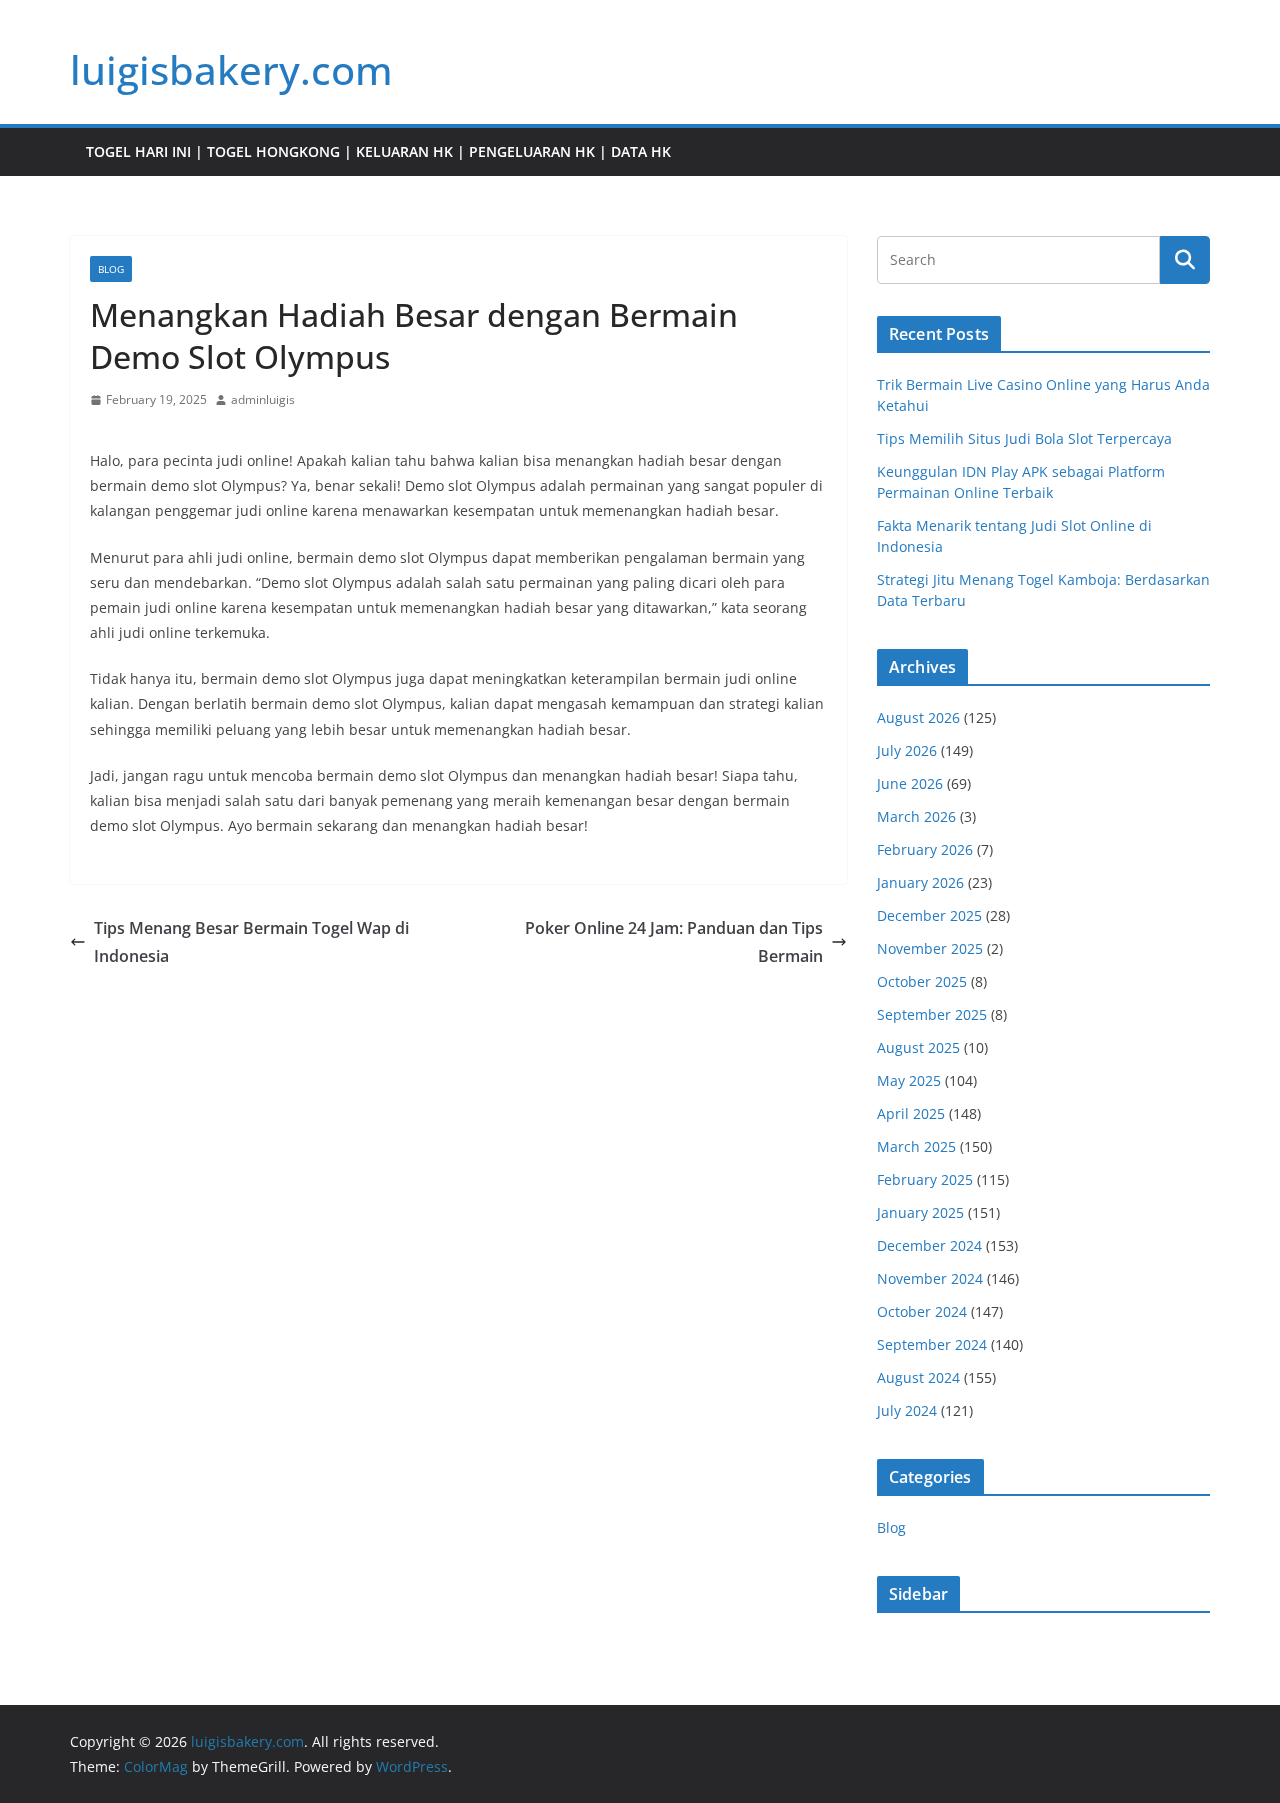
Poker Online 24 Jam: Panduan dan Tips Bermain (674, 942)
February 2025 (925, 1179)
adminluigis (263, 399)
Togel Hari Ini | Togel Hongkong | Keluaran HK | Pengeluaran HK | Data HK (378, 151)
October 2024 (922, 1311)
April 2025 (911, 1113)
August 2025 (918, 1047)
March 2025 (916, 1146)
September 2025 (932, 1014)
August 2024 (918, 1377)
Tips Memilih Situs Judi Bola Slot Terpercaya (1024, 438)
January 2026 (920, 882)
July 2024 (907, 1410)
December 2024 (929, 1245)
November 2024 (930, 1278)
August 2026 (918, 717)
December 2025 (929, 915)
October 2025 (922, 981)
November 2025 (930, 948)
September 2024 (932, 1344)
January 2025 (920, 1212)
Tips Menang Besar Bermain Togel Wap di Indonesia (251, 942)
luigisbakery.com (231, 69)
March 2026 (916, 816)
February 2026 (925, 849)
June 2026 (910, 783)
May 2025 (909, 1080)
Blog (111, 269)
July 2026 (907, 750)
